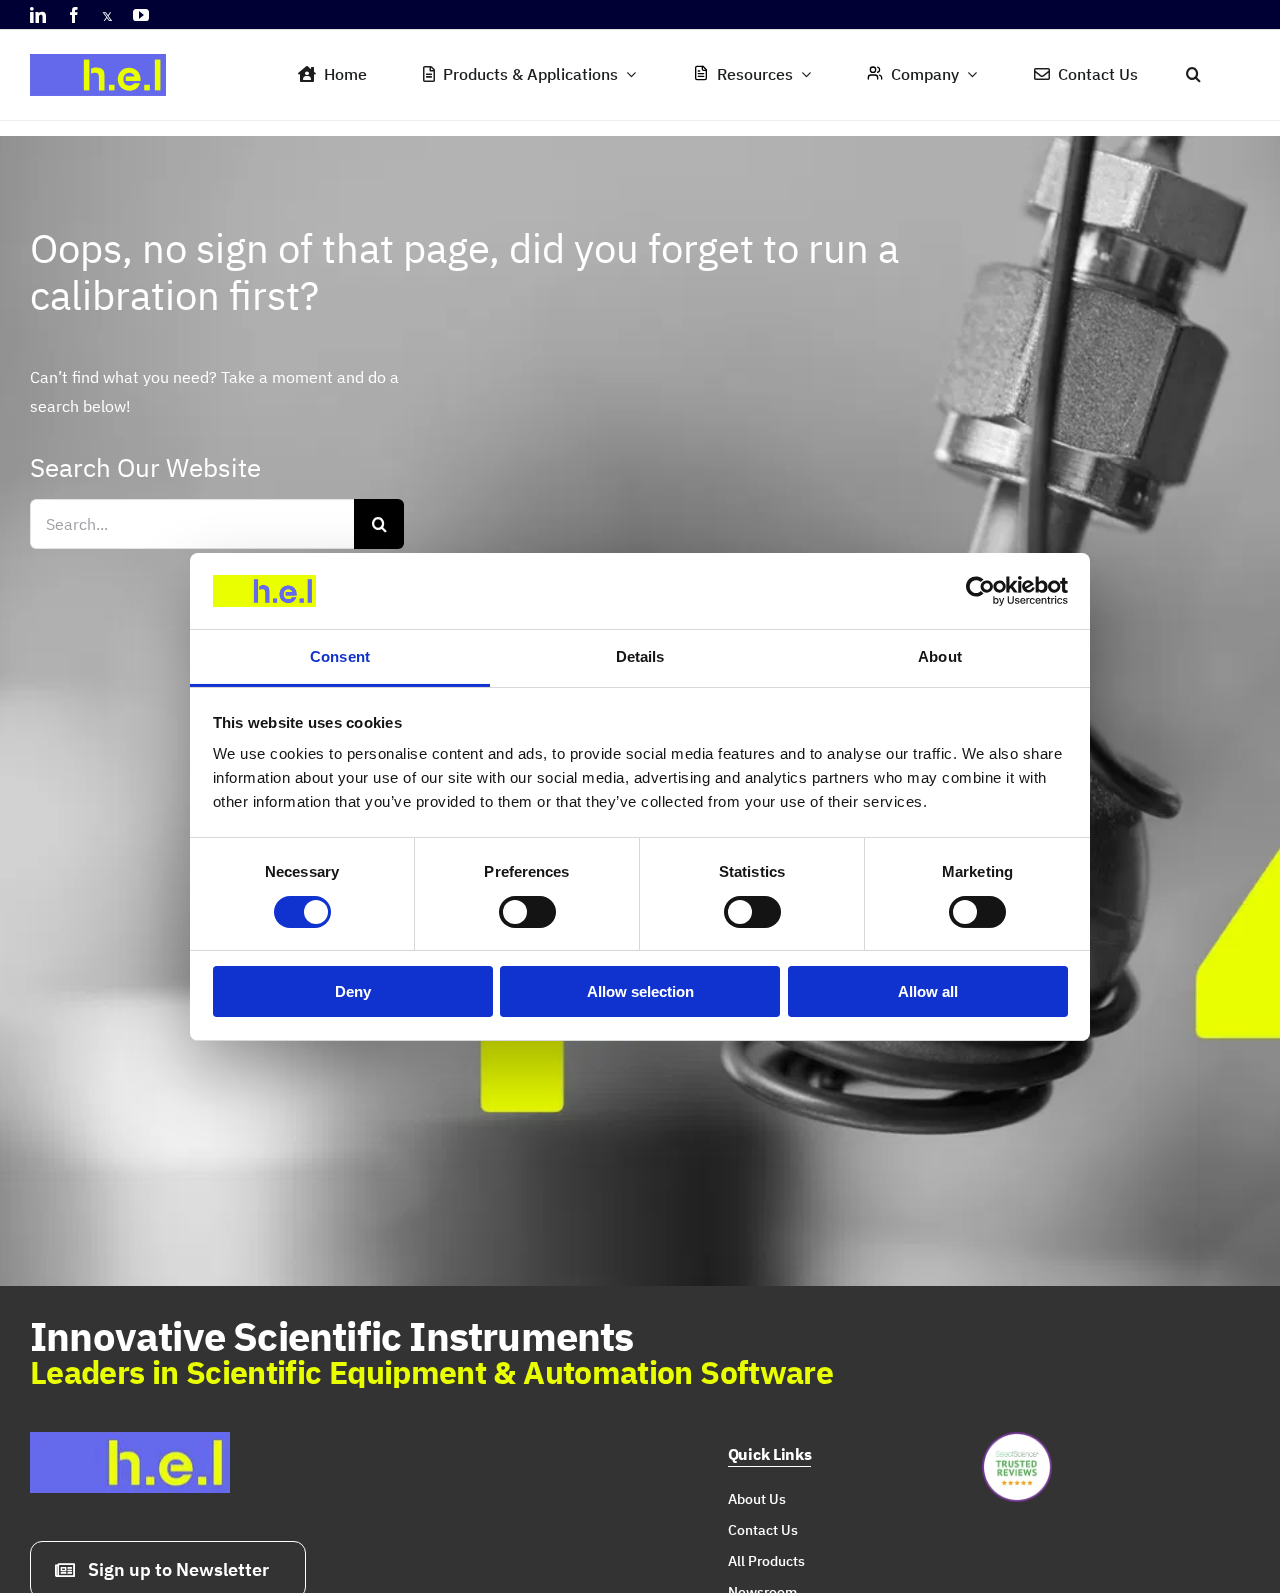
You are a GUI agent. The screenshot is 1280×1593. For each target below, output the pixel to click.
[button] (1193, 75)
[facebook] (74, 15)
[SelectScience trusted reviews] (1017, 1440)
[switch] (527, 912)
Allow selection (640, 991)
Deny (353, 991)
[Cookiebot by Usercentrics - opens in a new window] (980, 591)
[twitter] (107, 15)
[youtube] (141, 15)
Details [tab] (640, 656)
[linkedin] (38, 15)
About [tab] (940, 656)
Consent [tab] (340, 656)
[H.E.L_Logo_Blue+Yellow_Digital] (105, 48)
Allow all (928, 991)
